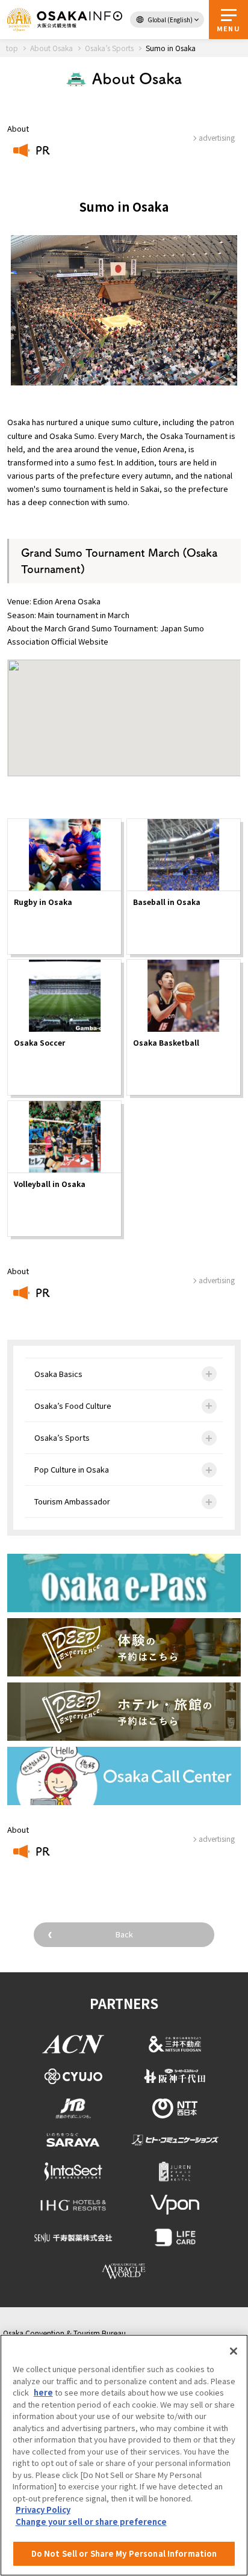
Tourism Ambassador (72, 1501)
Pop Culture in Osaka (72, 1469)
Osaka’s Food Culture (73, 1406)
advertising (217, 1280)
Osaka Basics (58, 1374)
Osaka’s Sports (62, 1437)
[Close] (234, 2351)
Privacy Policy (43, 2510)
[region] (124, 2455)
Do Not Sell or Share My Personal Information (124, 2553)
